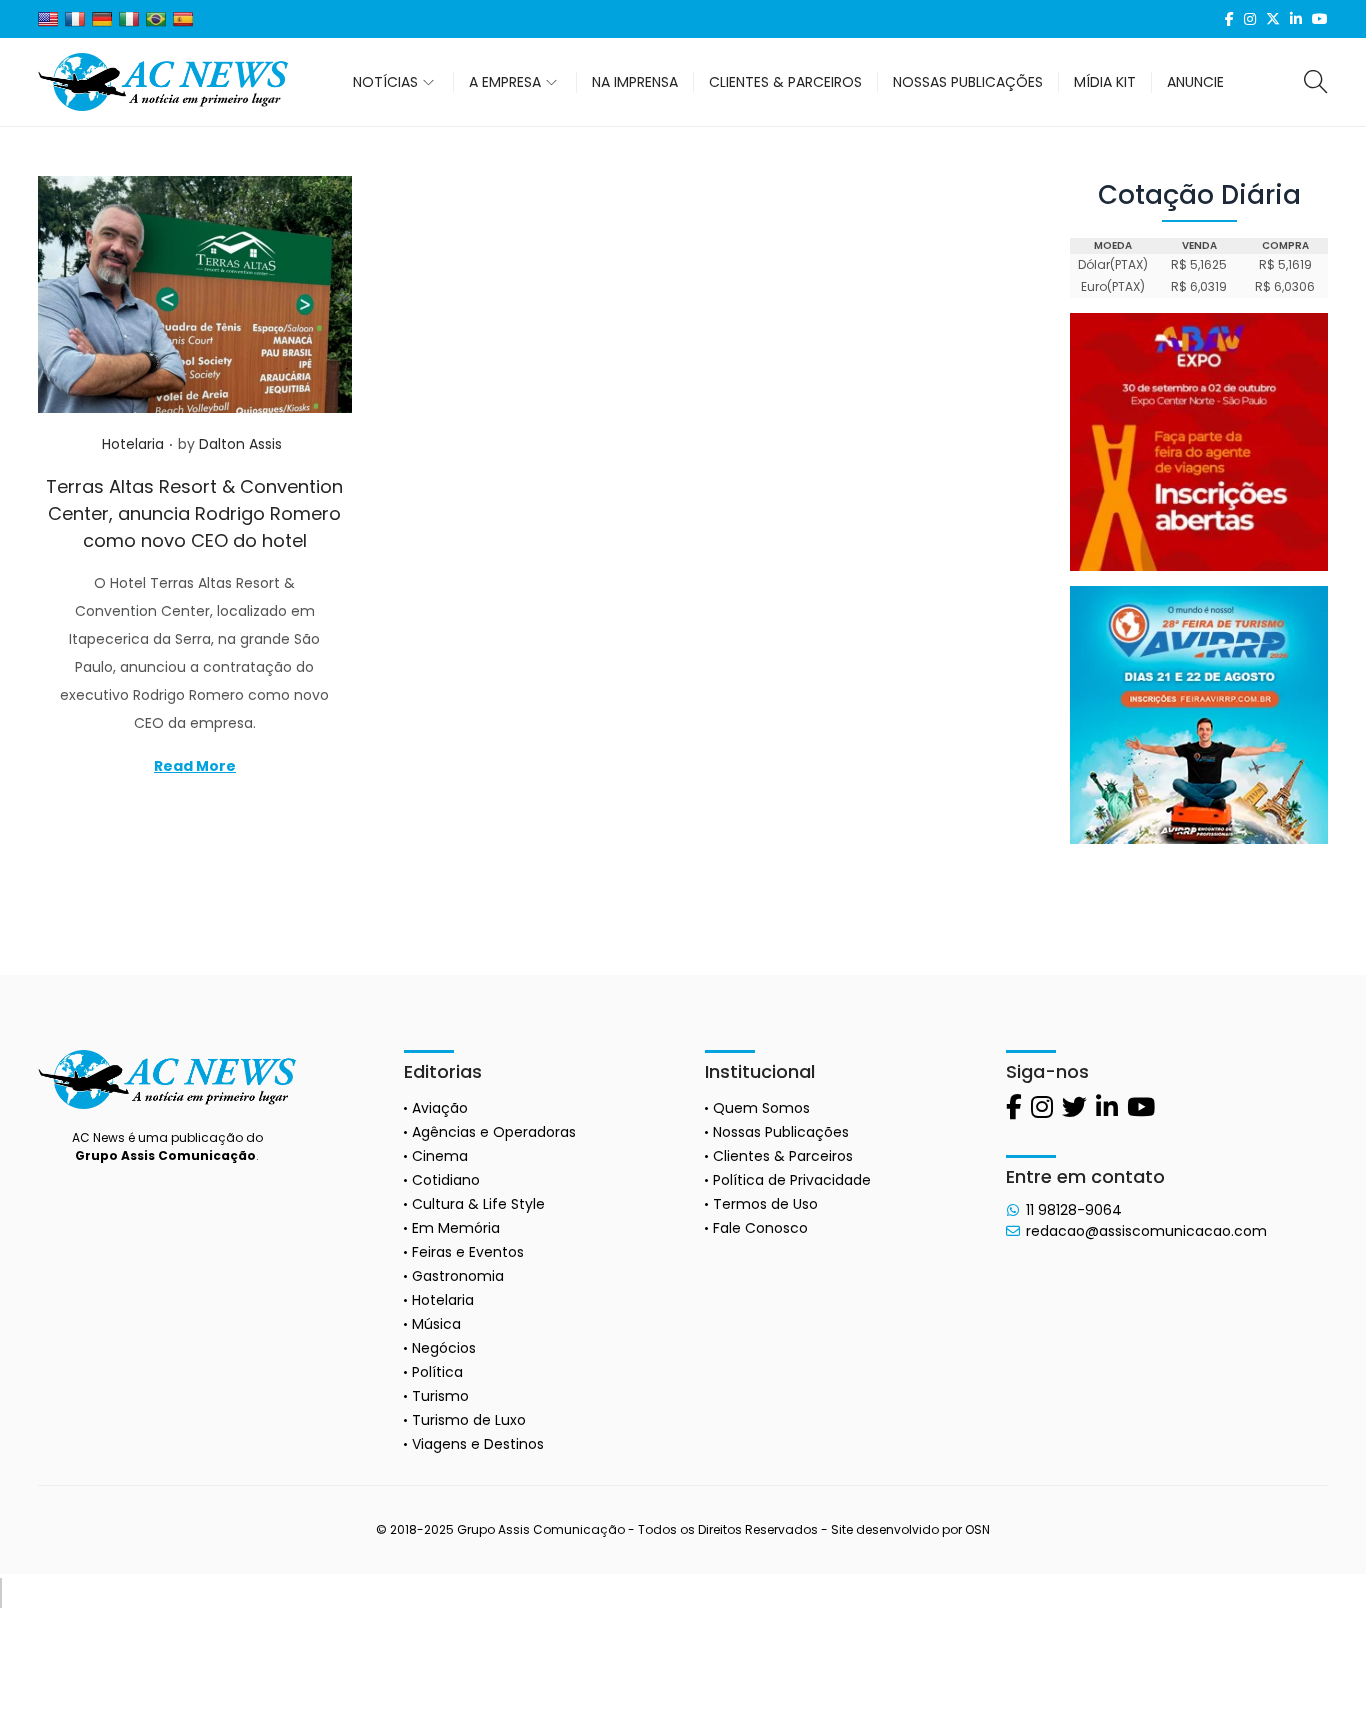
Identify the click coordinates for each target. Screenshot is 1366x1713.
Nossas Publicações (781, 1132)
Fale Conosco (760, 1228)
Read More (195, 766)
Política (437, 1372)
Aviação (440, 1108)
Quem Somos (761, 1108)
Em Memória (456, 1228)
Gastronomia (458, 1276)
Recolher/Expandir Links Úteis (1, 1593)
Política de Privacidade (792, 1180)
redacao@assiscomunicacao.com (1146, 1231)
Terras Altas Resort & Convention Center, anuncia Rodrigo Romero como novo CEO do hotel (194, 513)
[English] (48, 19)
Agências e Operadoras (494, 1132)
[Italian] (129, 19)
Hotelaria (133, 444)
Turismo (440, 1396)
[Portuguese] (156, 19)
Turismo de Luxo (469, 1420)
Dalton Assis (240, 444)
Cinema (440, 1156)
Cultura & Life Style (478, 1204)
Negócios (444, 1348)
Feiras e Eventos (468, 1252)
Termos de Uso (765, 1204)
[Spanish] (183, 19)
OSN (977, 1529)
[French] (75, 19)
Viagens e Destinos (478, 1444)
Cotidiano (446, 1180)
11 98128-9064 (1074, 1210)
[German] (102, 19)
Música (436, 1324)
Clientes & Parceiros (783, 1156)
